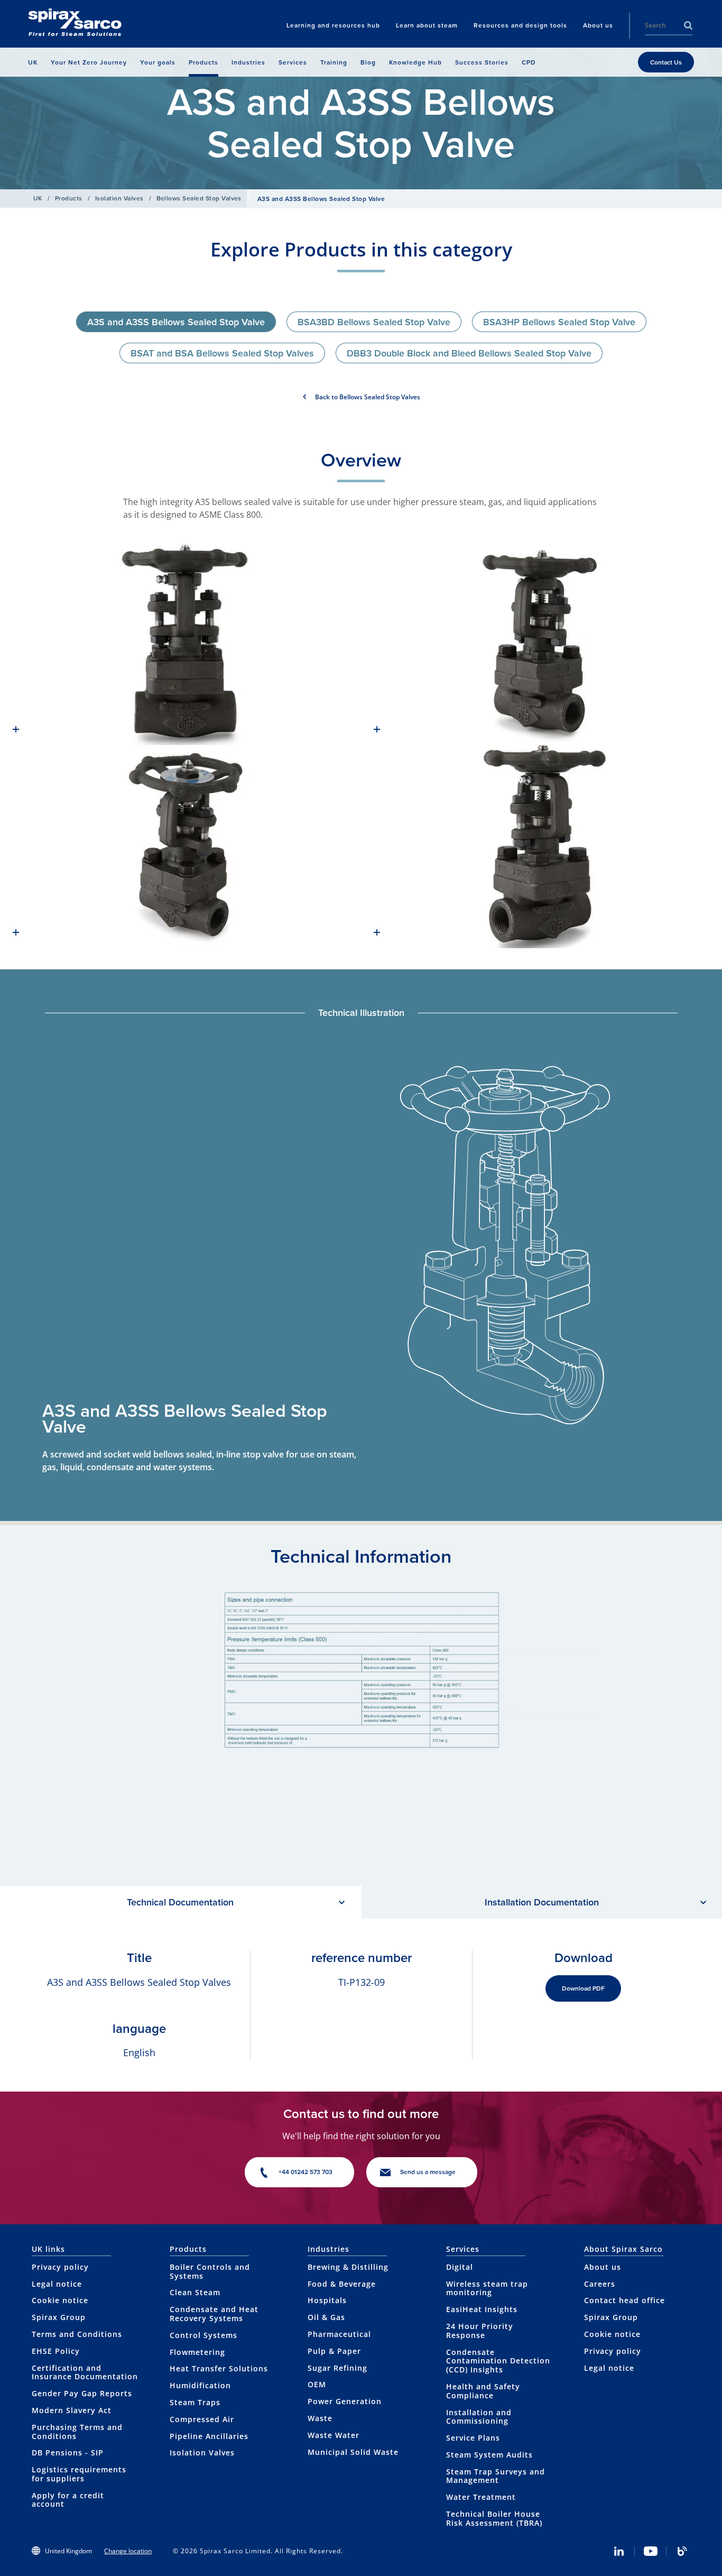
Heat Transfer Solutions (219, 2368)
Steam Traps (195, 2402)
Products (69, 198)
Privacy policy (60, 2267)
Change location (128, 2551)
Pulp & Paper (334, 2351)
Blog (682, 2551)
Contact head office (624, 2300)
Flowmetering (197, 2352)
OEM (317, 2384)
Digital (460, 2267)
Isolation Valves (119, 198)
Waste (320, 2418)
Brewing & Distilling (348, 2267)
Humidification (200, 2385)
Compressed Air (202, 2419)
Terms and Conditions (77, 2334)
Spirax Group (59, 2317)
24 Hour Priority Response (480, 2331)
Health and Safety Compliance (483, 2391)
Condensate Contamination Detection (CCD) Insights (498, 2361)
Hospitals (327, 2300)
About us (603, 2267)
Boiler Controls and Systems (210, 2271)
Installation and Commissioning (479, 2417)
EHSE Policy (56, 2351)
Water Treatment (481, 2497)
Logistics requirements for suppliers (79, 2474)
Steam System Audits (489, 2455)
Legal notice (57, 2284)
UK (38, 198)
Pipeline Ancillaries (209, 2436)
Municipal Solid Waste (353, 2452)
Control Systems (203, 2335)
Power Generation (345, 2401)
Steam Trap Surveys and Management (496, 2476)
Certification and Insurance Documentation (85, 2372)
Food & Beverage (342, 2284)
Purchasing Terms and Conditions (77, 2432)
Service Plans (473, 2438)
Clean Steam (195, 2292)
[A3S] (181, 644)
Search (688, 25)
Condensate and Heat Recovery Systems (214, 2314)
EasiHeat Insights (482, 2309)
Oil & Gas (326, 2317)
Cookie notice (60, 2300)
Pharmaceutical (339, 2334)
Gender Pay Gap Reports (82, 2393)
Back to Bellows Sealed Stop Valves (368, 397)
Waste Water (334, 2435)
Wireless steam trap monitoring (487, 2288)
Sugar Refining (337, 2368)
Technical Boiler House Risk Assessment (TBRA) (494, 2518)
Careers (600, 2284)
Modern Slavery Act (72, 2410)
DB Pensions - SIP (68, 2453)
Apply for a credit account (68, 2500)
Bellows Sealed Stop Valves (199, 198)
